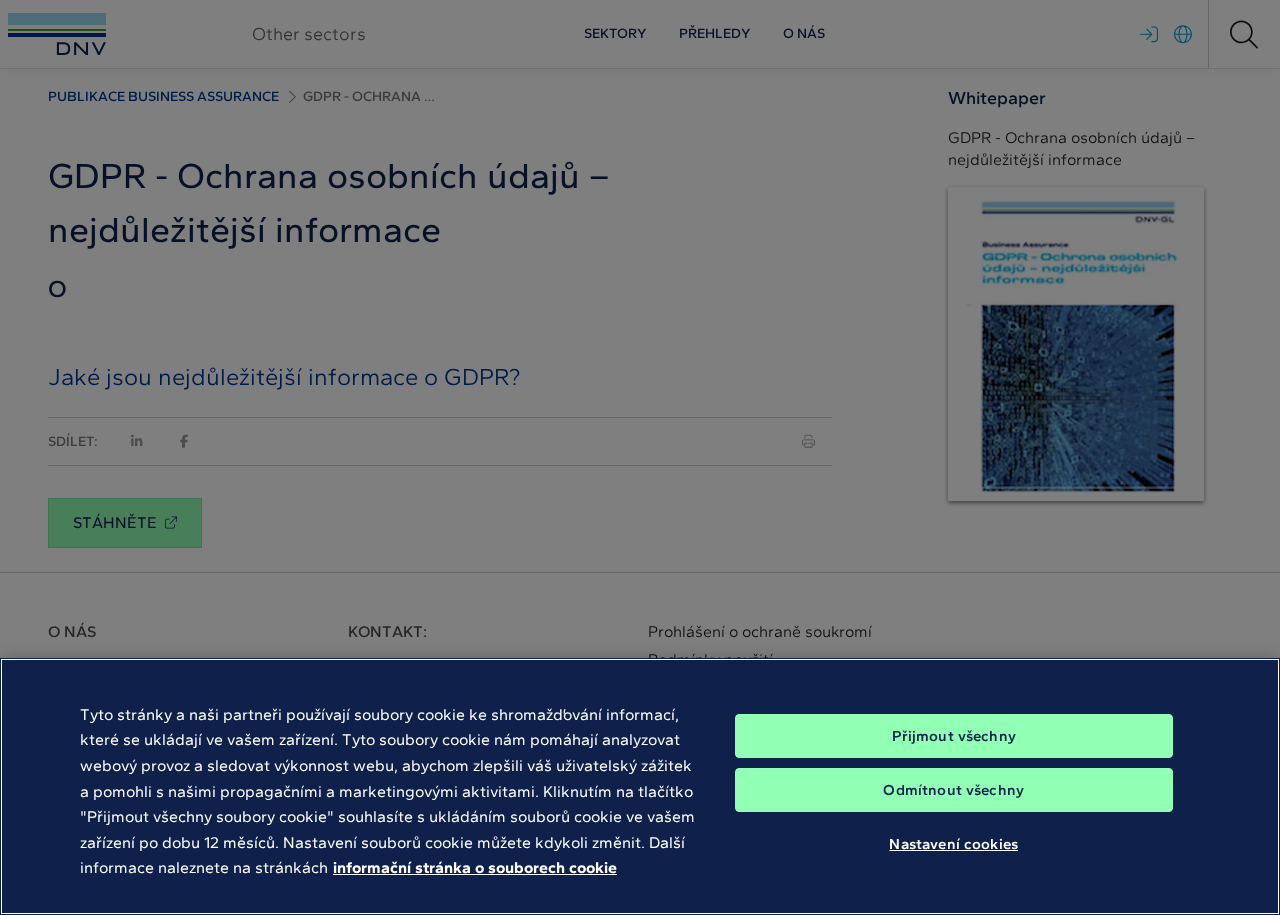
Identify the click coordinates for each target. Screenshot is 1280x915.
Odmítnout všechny (953, 790)
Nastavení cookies (953, 843)
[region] (640, 786)
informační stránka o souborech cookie (475, 867)
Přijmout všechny (954, 736)
